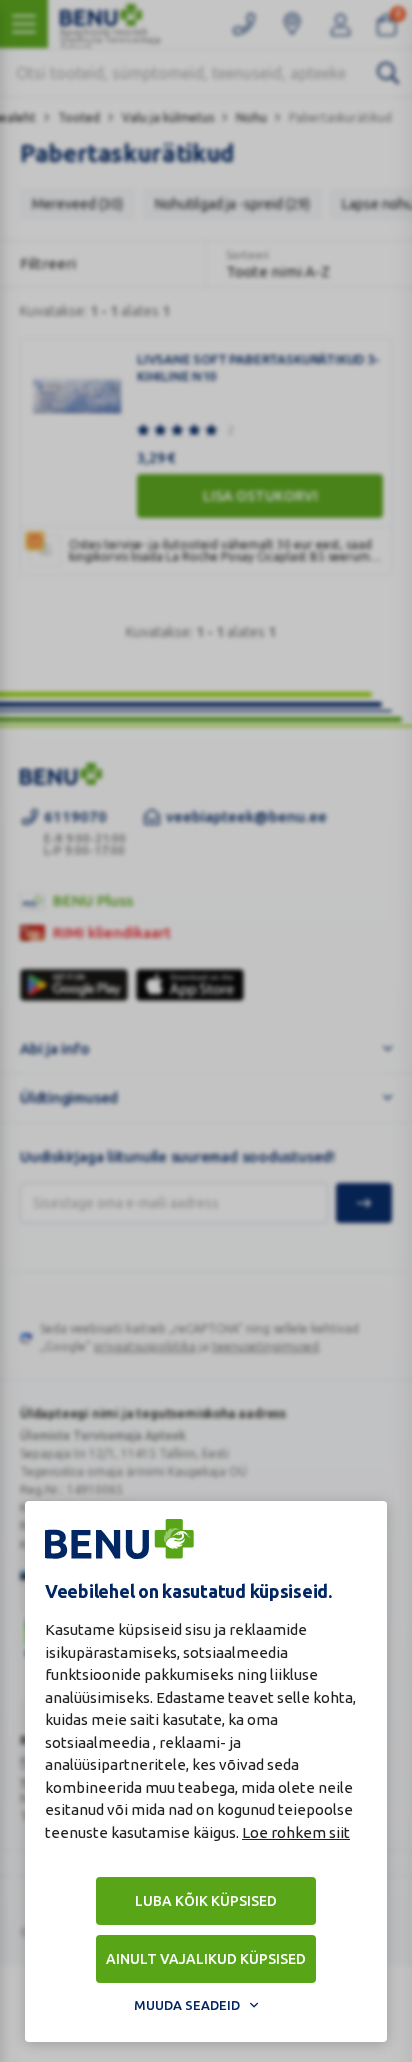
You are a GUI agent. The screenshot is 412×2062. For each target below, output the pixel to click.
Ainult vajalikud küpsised (206, 1959)
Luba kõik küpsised (206, 1901)
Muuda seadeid (187, 2005)
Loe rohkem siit (296, 1832)
